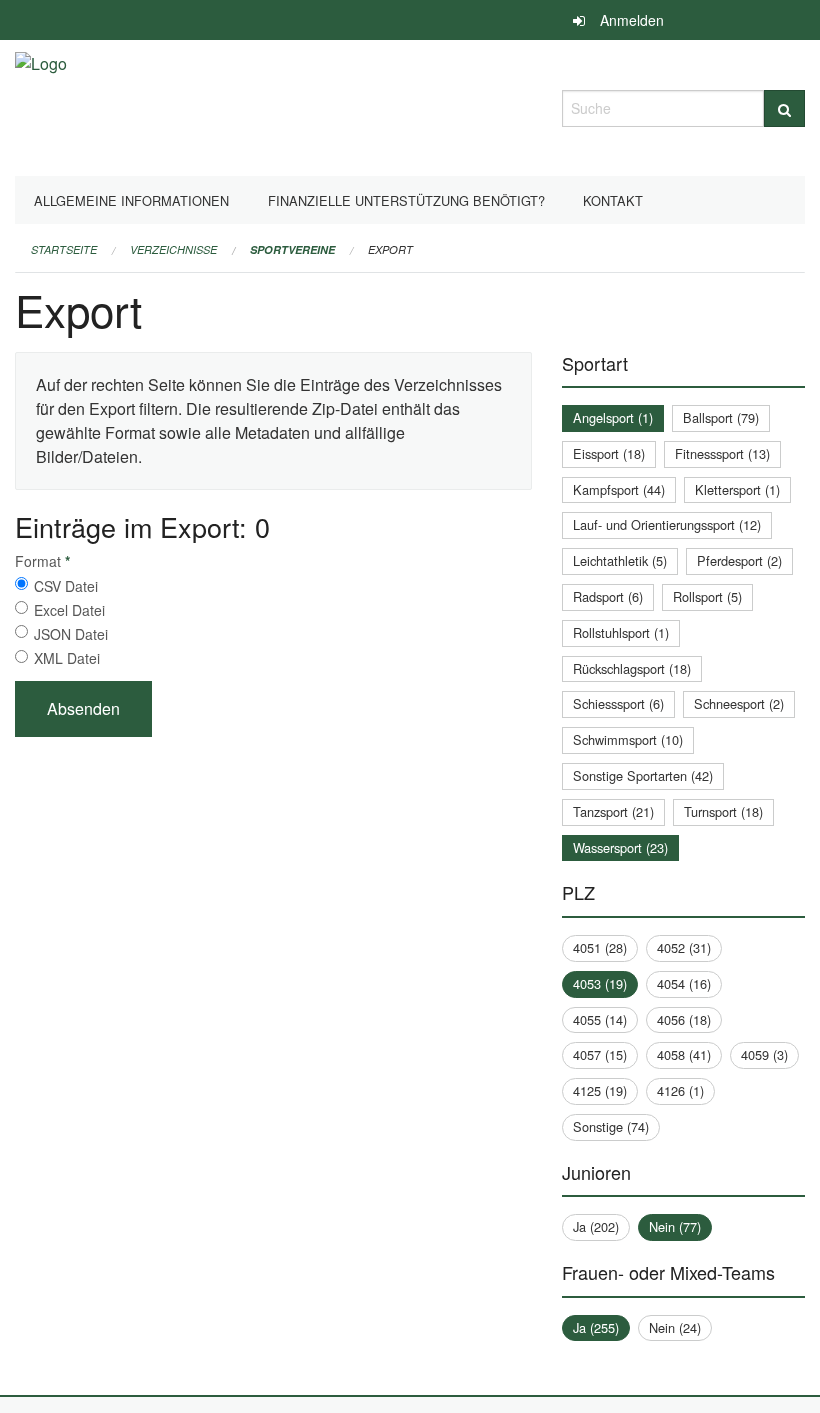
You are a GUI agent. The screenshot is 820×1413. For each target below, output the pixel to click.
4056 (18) (684, 1019)
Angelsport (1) (613, 417)
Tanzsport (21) (613, 811)
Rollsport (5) (707, 596)
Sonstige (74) (611, 1126)
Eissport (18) (609, 453)
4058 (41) (684, 1054)
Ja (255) (596, 1327)
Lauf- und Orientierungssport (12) (667, 524)
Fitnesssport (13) (722, 453)
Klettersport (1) (737, 489)
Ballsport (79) (721, 417)
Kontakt (613, 200)
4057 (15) (600, 1054)
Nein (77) (675, 1226)
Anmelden (632, 20)
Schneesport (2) (739, 703)
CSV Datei (66, 586)
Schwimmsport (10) (628, 739)
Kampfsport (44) (619, 489)
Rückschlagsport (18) (632, 668)
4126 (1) (680, 1090)
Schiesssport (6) (618, 703)
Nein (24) (675, 1327)
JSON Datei (71, 634)
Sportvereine (292, 249)
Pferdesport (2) (739, 560)
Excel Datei (69, 610)
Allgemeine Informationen (131, 200)
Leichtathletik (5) (620, 560)
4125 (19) (600, 1090)
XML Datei (67, 658)
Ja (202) (596, 1226)
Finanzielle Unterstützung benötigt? (406, 200)
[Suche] (784, 108)
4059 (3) (764, 1054)
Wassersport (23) (620, 847)
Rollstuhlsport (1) (621, 632)
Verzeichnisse (173, 249)
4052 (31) (684, 947)
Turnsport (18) (723, 811)
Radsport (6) (608, 596)
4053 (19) (600, 983)
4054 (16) (684, 983)
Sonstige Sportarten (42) (643, 775)
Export (390, 249)
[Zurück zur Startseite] (41, 105)
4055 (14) (600, 1019)
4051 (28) (600, 947)
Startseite (64, 249)
